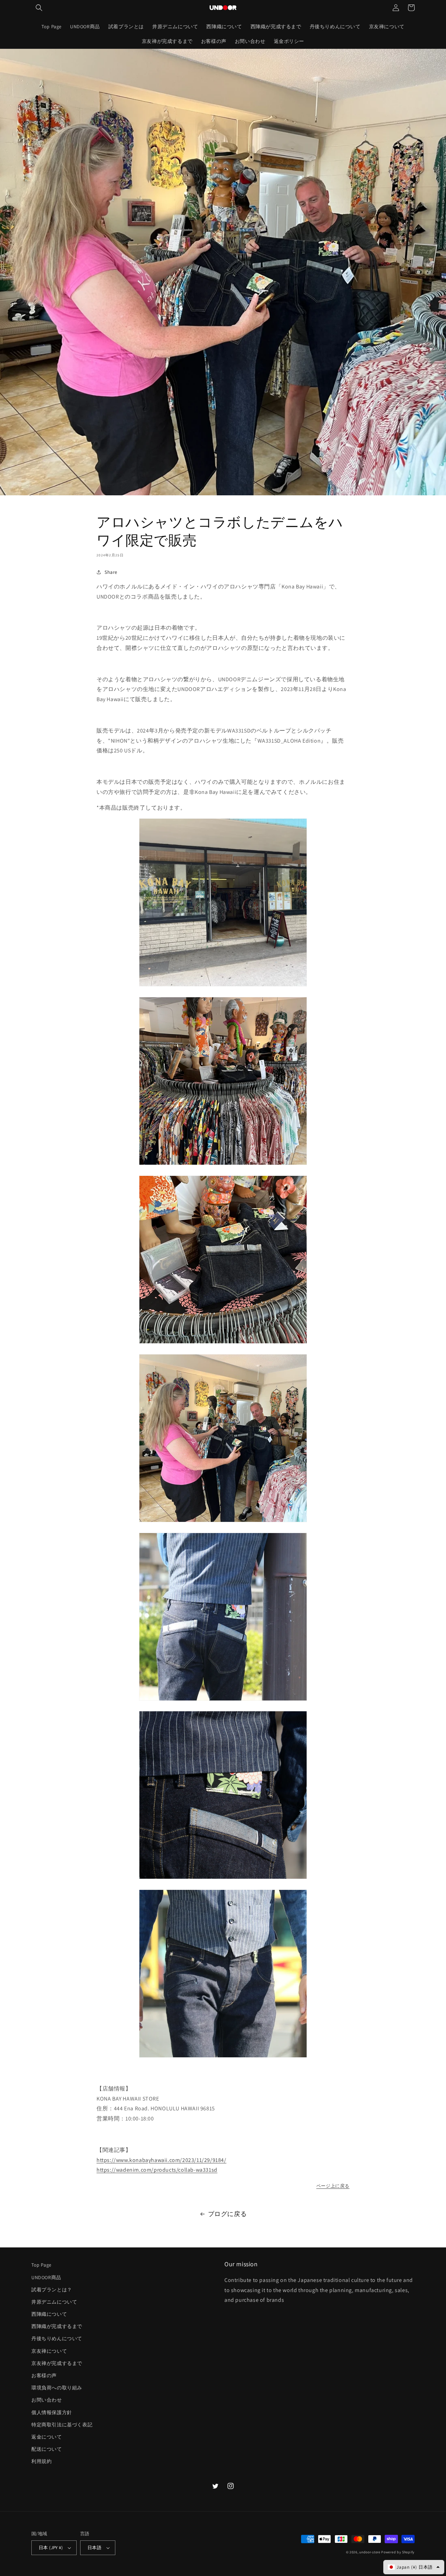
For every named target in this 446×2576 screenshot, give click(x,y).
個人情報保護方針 (52, 2412)
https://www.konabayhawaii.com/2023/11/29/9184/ (162, 2160)
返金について (47, 2437)
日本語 (94, 2548)
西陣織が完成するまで (57, 2326)
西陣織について (49, 2314)
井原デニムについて (54, 2302)
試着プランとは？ (52, 2290)
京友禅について (49, 2351)
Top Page (41, 2265)
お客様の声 (44, 2375)
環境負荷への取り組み (57, 2388)
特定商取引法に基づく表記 (62, 2425)
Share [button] (111, 572)
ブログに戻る (228, 2214)
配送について (47, 2449)
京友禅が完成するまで (57, 2363)
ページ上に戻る (333, 2186)
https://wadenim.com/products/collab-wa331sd (157, 2170)
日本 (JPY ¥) (51, 2548)
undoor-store (370, 2552)
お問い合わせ (47, 2400)
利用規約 (41, 2461)
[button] (39, 8)
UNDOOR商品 (46, 2277)
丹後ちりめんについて (57, 2338)
